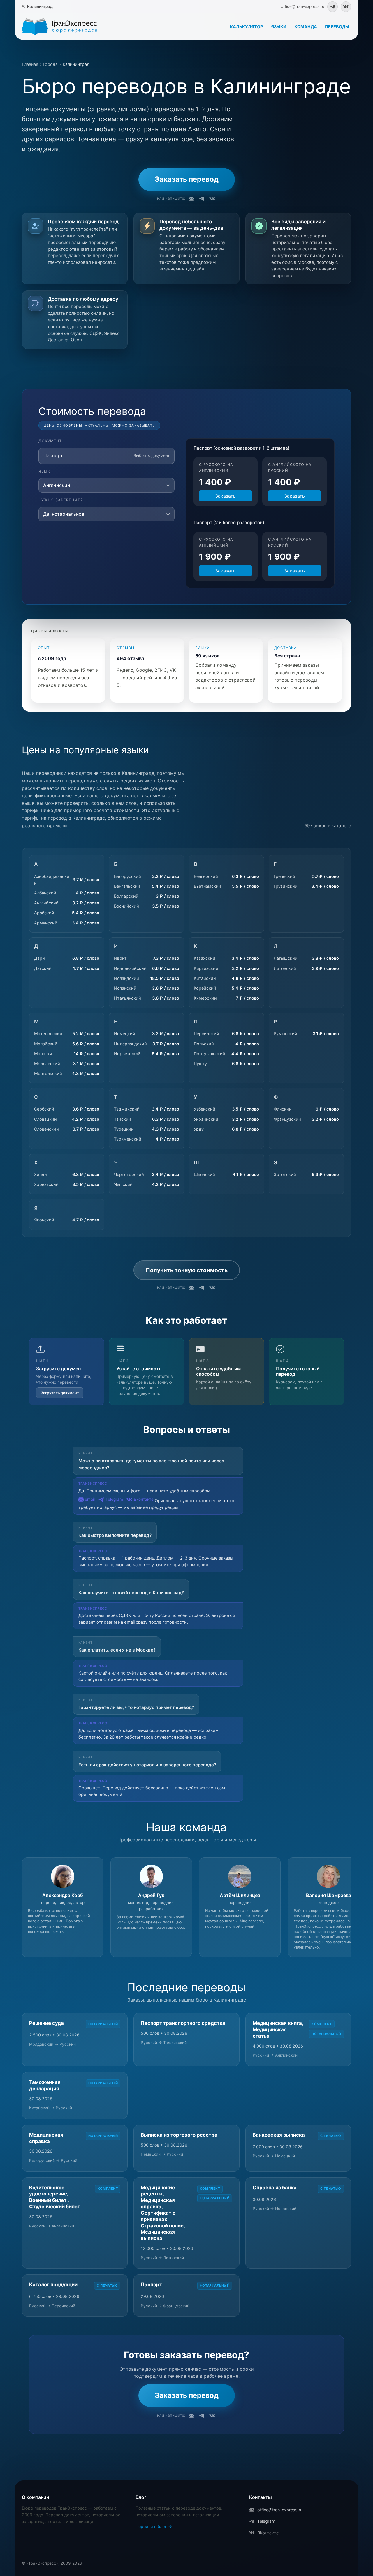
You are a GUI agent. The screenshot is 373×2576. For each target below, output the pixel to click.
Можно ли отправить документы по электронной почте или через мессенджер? (151, 1464)
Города (50, 64)
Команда (306, 26)
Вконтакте (144, 1499)
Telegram (114, 1499)
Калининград (40, 6)
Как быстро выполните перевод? (115, 1535)
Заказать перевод (187, 179)
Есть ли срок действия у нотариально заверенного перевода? (147, 1765)
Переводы (337, 26)
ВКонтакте (268, 2533)
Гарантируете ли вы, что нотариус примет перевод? (136, 1707)
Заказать (225, 496)
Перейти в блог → (154, 2526)
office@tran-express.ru (280, 2510)
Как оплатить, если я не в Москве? (117, 1650)
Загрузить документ (60, 1393)
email (90, 1499)
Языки (279, 26)
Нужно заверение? (60, 500)
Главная (30, 64)
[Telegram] (332, 7)
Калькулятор (246, 26)
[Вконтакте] (346, 7)
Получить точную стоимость (187, 1270)
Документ (50, 441)
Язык (44, 471)
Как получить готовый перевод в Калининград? (131, 1593)
